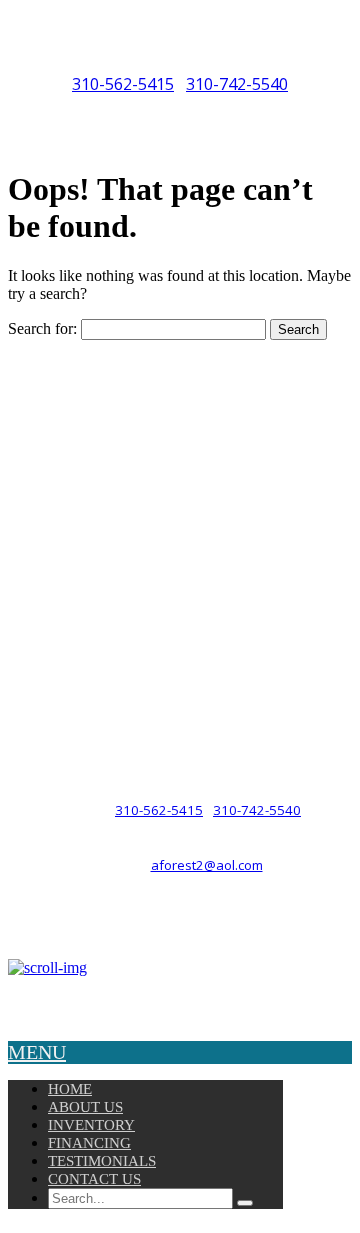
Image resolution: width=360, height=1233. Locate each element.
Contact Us (94, 1179)
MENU (37, 1052)
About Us (85, 1107)
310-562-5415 (123, 84)
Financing (89, 1143)
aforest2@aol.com (207, 865)
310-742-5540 (237, 84)
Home (70, 1089)
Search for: (42, 328)
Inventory (91, 1125)
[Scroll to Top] (47, 967)
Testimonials (102, 1161)
